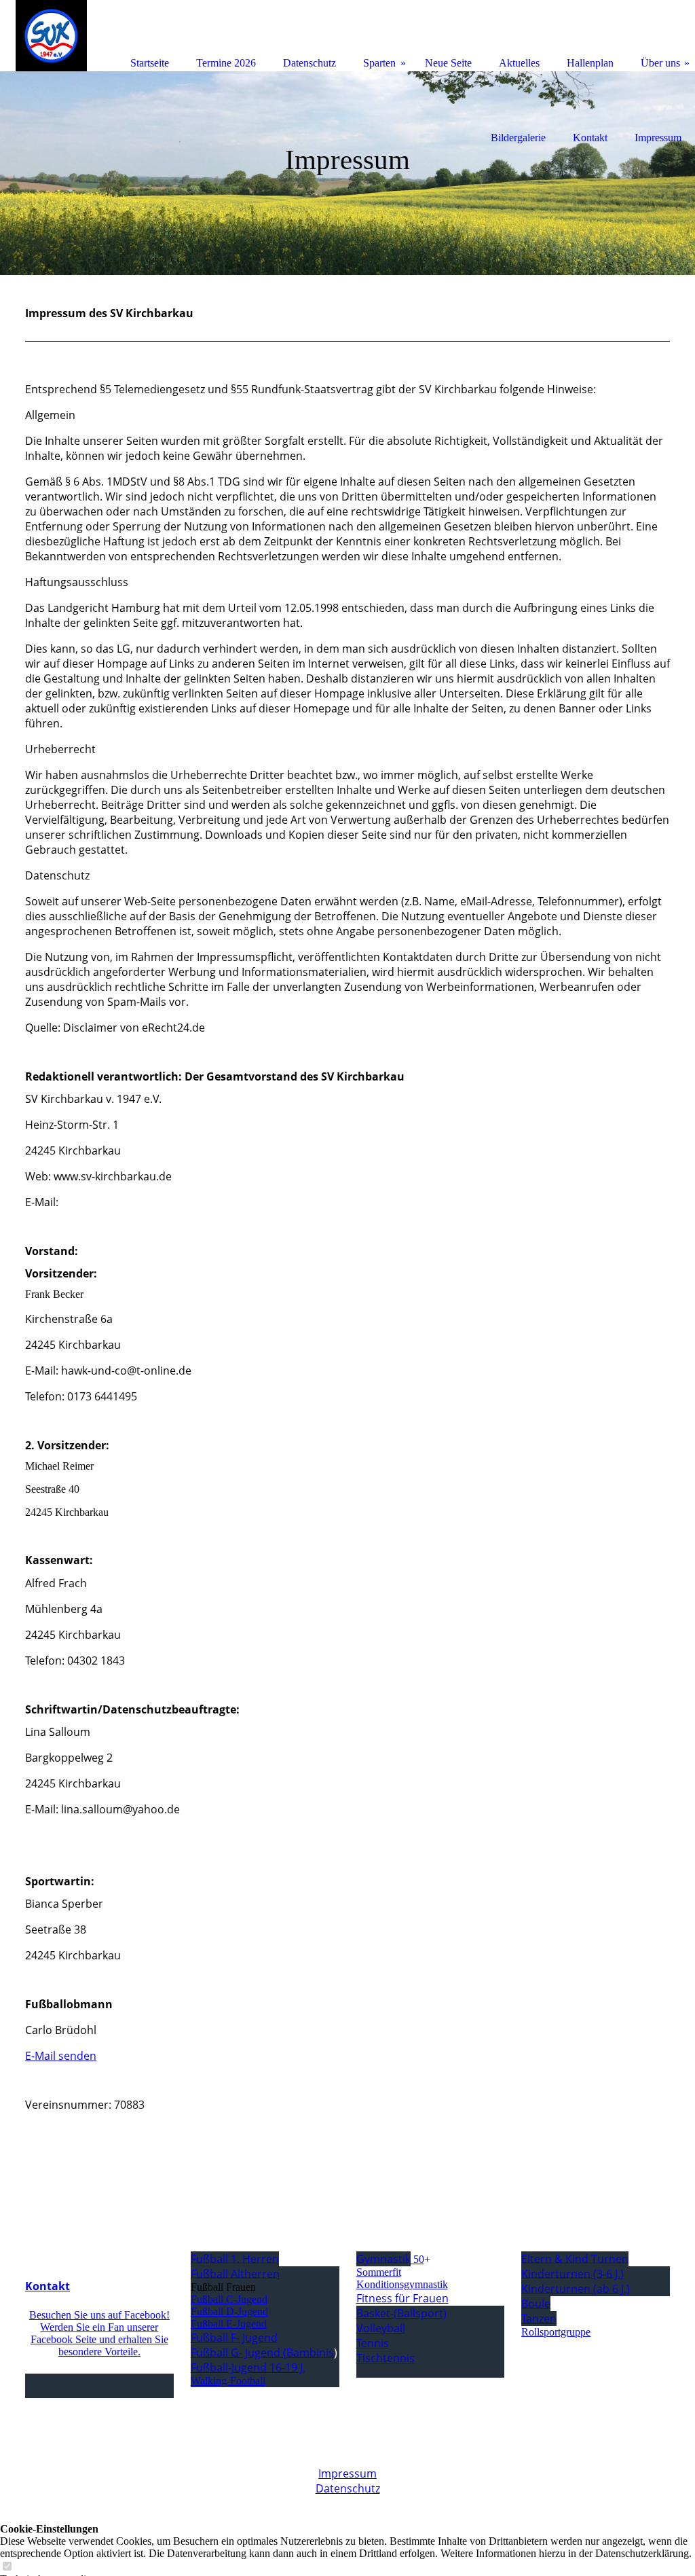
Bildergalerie (518, 138)
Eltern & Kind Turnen (575, 2259)
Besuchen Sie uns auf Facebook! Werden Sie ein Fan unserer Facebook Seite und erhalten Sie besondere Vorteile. (99, 2333)
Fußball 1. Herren (235, 2259)
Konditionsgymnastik (402, 2284)
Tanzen (539, 2319)
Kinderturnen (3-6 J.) (572, 2274)
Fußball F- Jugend (234, 2338)
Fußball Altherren (235, 2274)
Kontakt (48, 2286)
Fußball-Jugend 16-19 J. (248, 2368)
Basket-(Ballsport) (401, 2313)
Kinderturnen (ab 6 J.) (576, 2289)
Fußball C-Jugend (229, 2299)
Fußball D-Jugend (229, 2311)
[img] (347, 173)
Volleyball (381, 2328)
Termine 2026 (226, 63)
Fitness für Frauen (402, 2298)
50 (390, 2259)
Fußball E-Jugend (229, 2324)
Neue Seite (448, 63)
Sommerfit (379, 2272)
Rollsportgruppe (556, 2332)
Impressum (347, 2473)
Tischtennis (386, 2358)
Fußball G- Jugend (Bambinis (262, 2353)
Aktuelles (519, 63)
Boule (536, 2304)
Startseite (150, 63)
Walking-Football (228, 2381)
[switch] (7, 2567)
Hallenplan (590, 63)
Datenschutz (348, 2488)
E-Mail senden (61, 2056)
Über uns (660, 63)
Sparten (379, 63)
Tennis (373, 2343)
